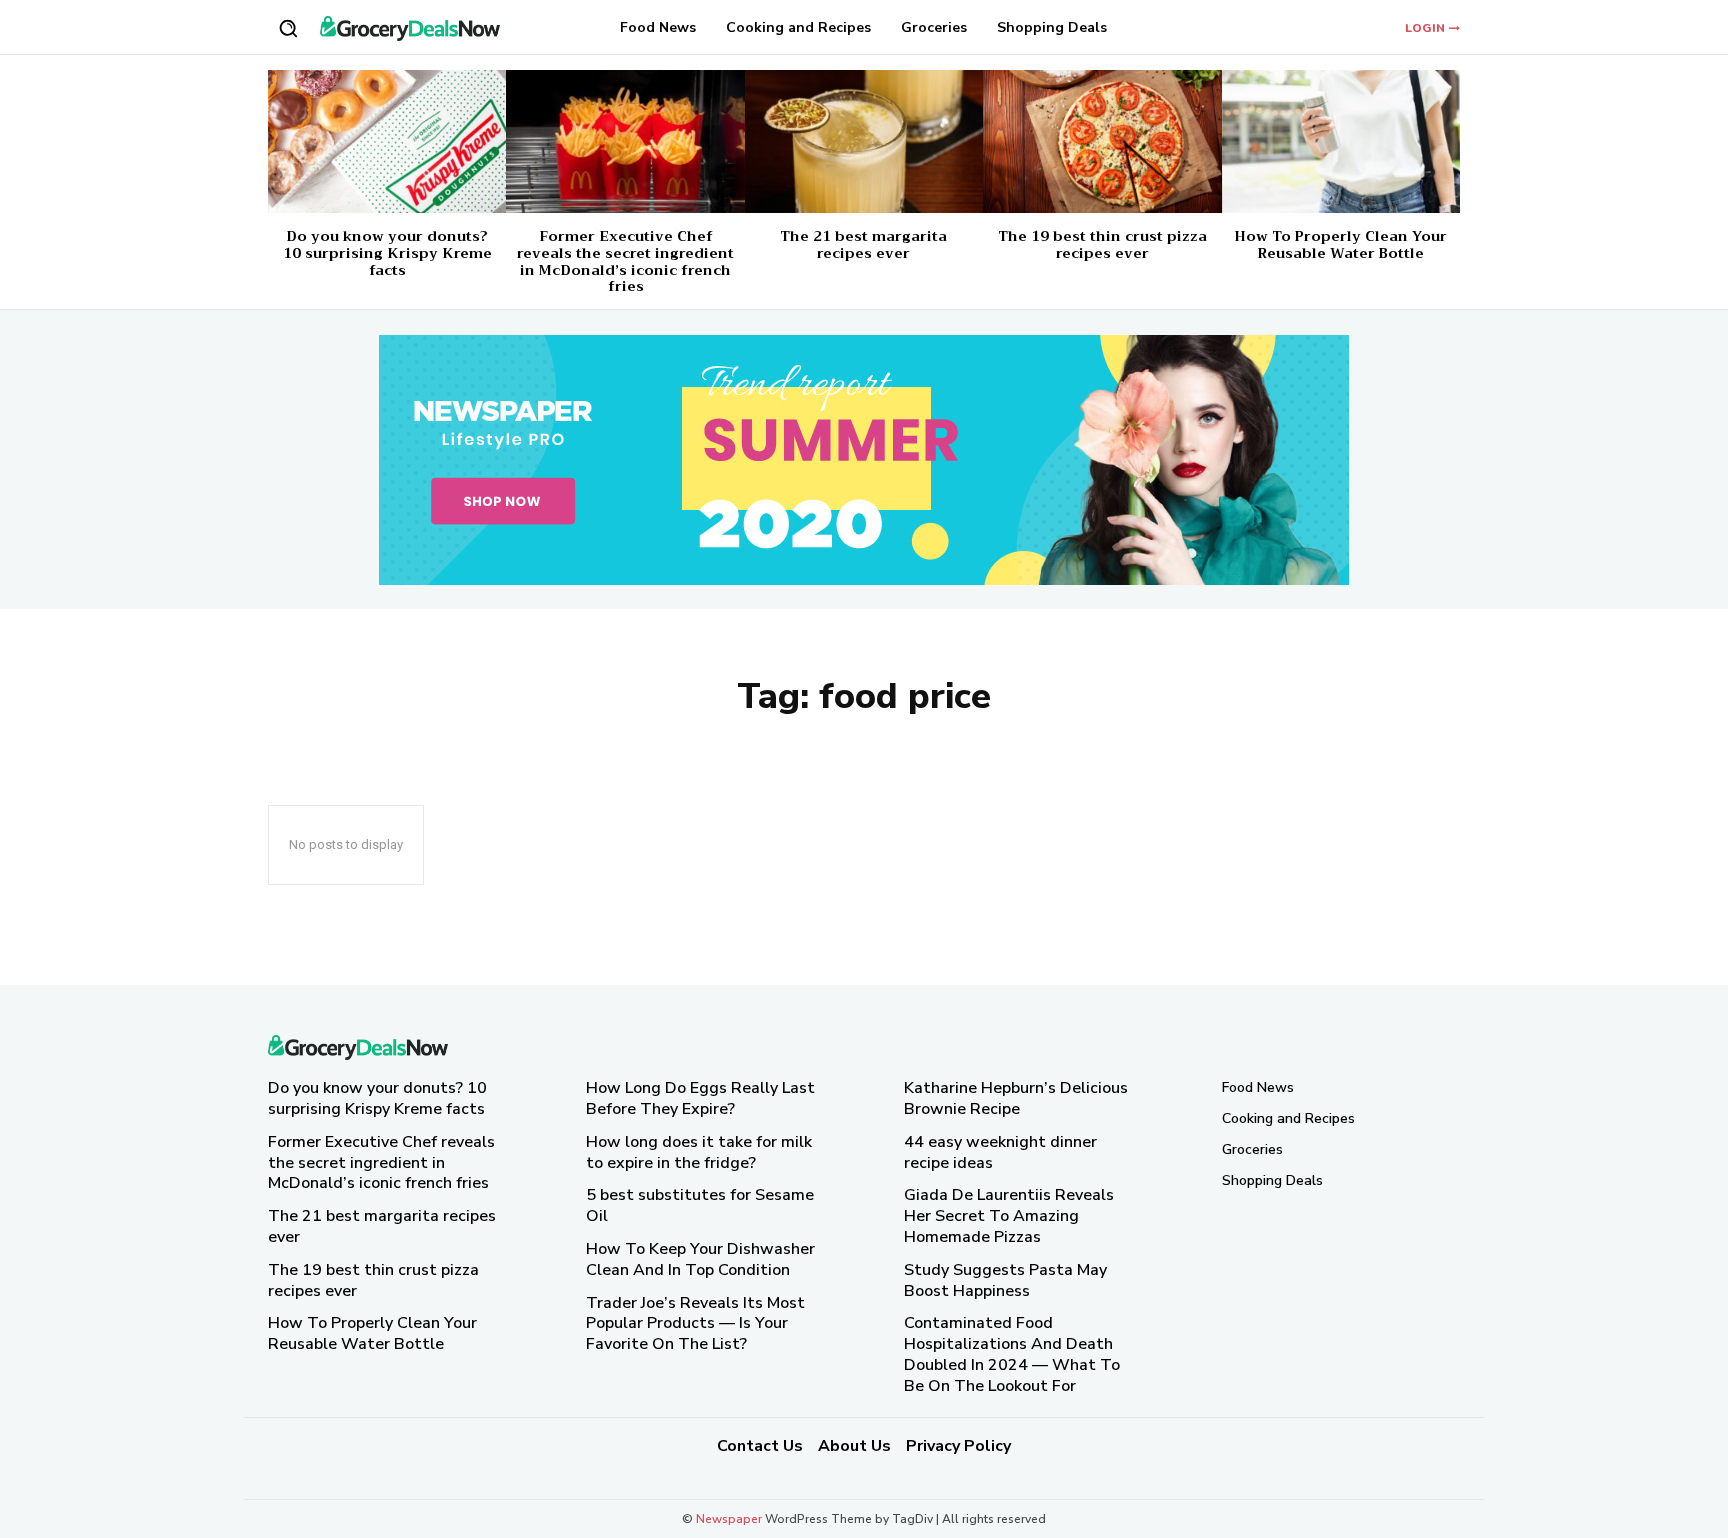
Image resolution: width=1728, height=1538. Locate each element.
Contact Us (760, 1446)
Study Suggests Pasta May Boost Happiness (1005, 1280)
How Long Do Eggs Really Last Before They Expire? (700, 1098)
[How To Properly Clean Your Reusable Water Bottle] (1341, 141)
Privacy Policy (958, 1446)
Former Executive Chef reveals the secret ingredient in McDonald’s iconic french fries (625, 261)
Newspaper (729, 1519)
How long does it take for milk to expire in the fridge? (699, 1152)
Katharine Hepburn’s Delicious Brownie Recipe (1016, 1098)
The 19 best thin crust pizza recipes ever (1102, 244)
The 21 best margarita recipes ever (863, 244)
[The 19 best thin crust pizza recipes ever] (1102, 141)
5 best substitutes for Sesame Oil (700, 1205)
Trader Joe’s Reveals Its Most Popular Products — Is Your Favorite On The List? (695, 1324)
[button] (288, 28)
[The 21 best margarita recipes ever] (864, 141)
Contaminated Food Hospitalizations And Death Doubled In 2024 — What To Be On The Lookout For (1012, 1354)
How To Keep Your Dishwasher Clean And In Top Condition (700, 1259)
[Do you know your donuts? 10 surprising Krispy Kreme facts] (387, 141)
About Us (854, 1446)
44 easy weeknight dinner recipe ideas (1000, 1152)
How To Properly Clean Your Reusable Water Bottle (1340, 244)
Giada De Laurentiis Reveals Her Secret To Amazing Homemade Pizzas (1009, 1216)
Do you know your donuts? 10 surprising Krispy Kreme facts (387, 253)
